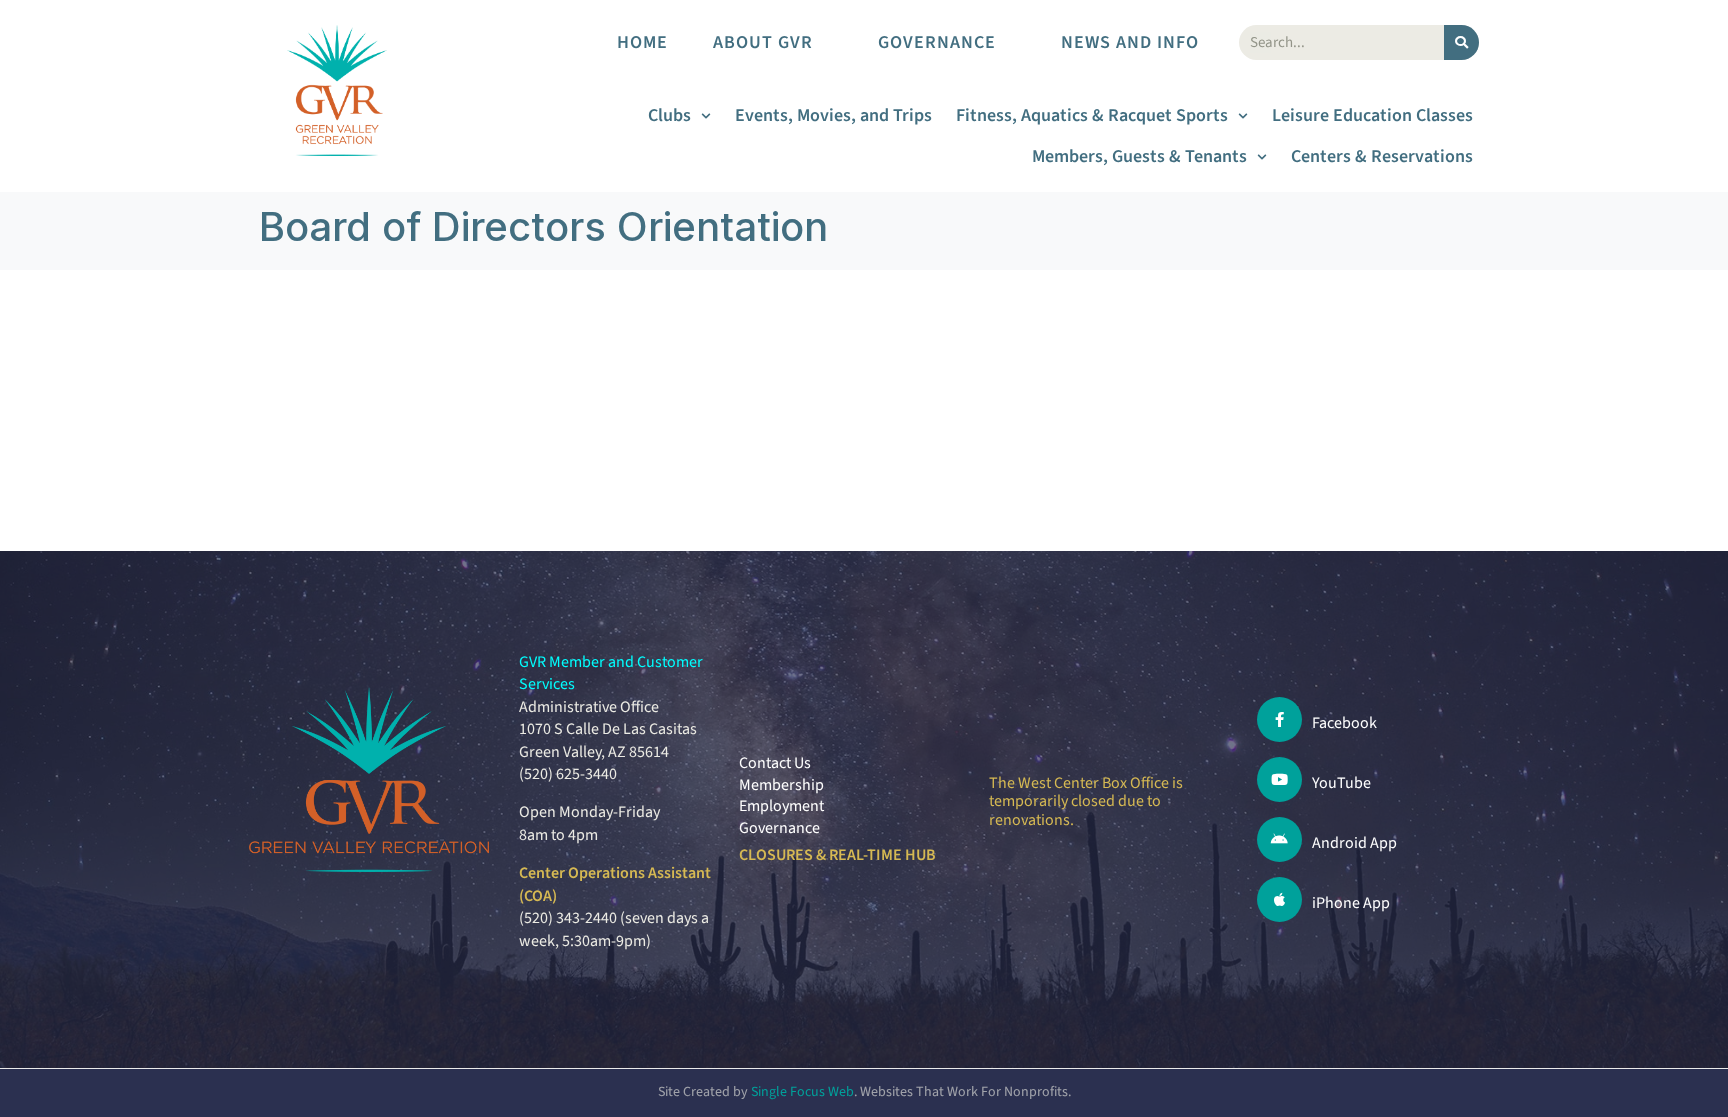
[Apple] (1279, 899)
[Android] (1279, 839)
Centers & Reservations (1382, 156)
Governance (937, 42)
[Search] (1461, 42)
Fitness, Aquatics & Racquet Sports (1092, 115)
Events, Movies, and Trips (833, 115)
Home (642, 42)
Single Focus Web (802, 1092)
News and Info (1130, 42)
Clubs (669, 115)
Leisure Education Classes (1372, 115)
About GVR (763, 42)
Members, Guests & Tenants (1139, 156)
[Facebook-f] (1279, 719)
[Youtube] (1279, 779)
